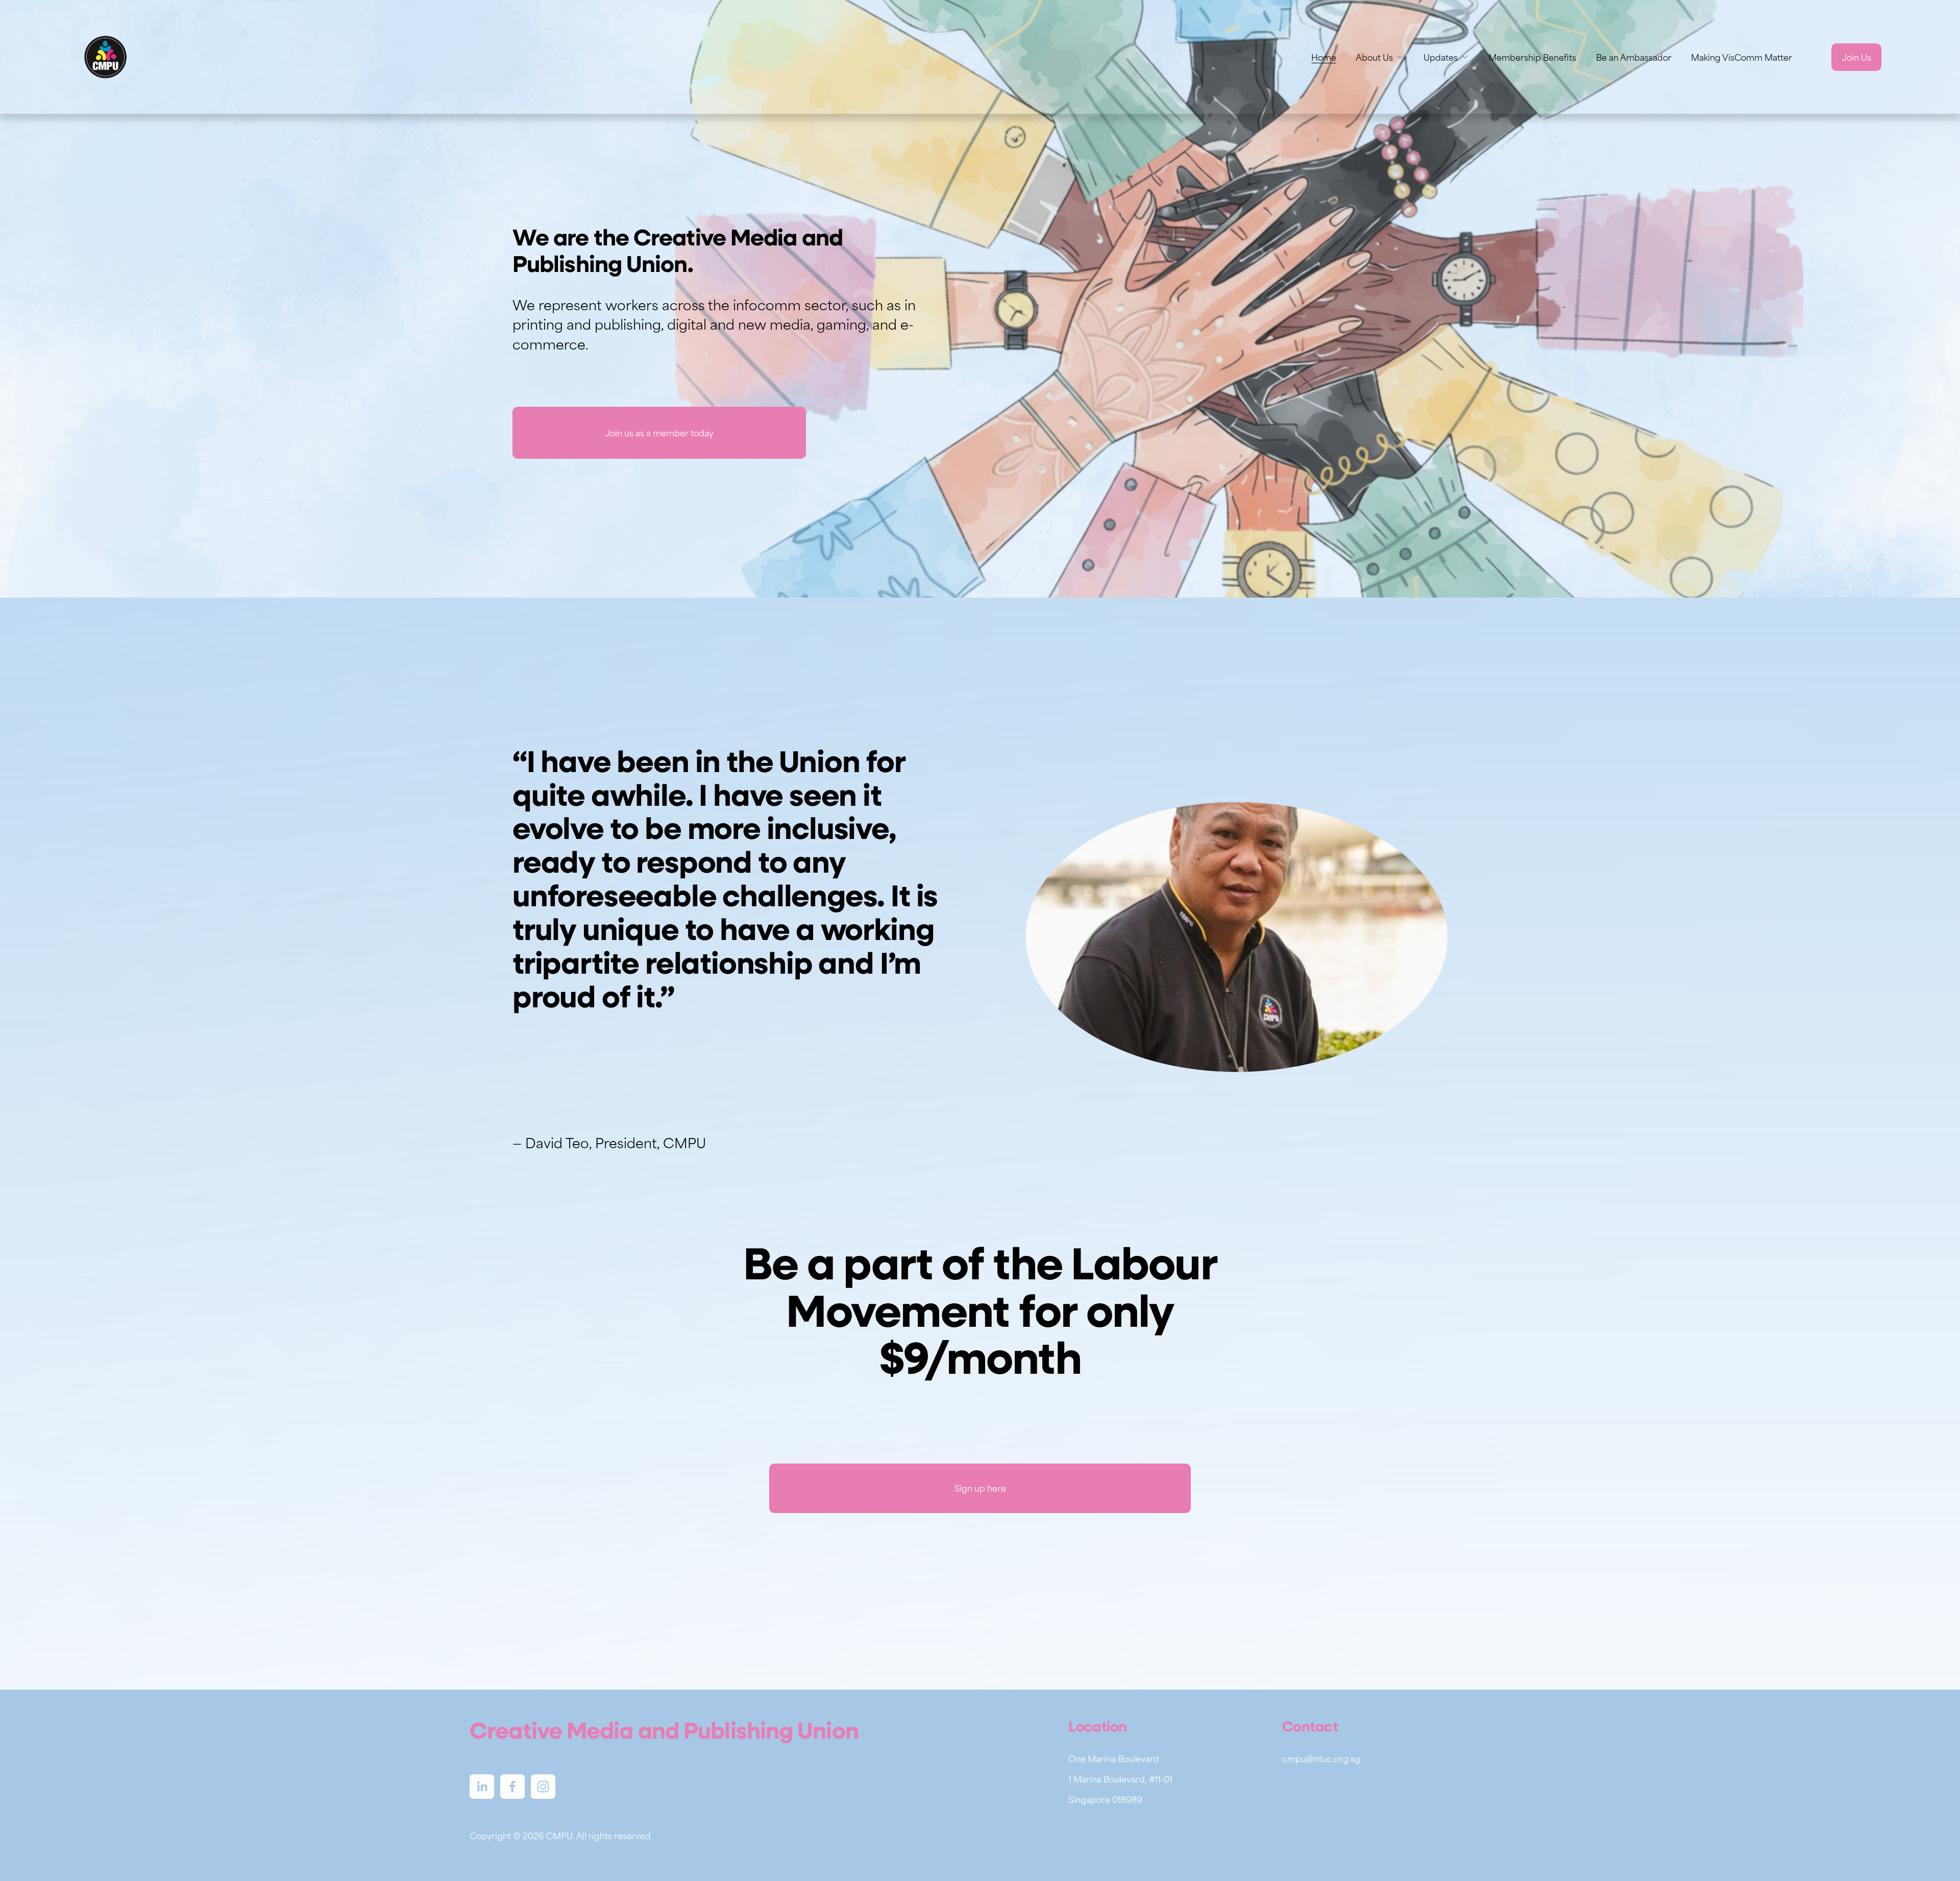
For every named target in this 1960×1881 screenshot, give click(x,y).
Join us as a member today (659, 433)
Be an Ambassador (1634, 57)
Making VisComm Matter (1742, 57)
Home (1324, 57)
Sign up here (980, 1488)
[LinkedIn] (482, 1787)
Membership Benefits (1532, 57)
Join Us (1857, 57)
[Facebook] (512, 1787)
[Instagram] (543, 1787)
